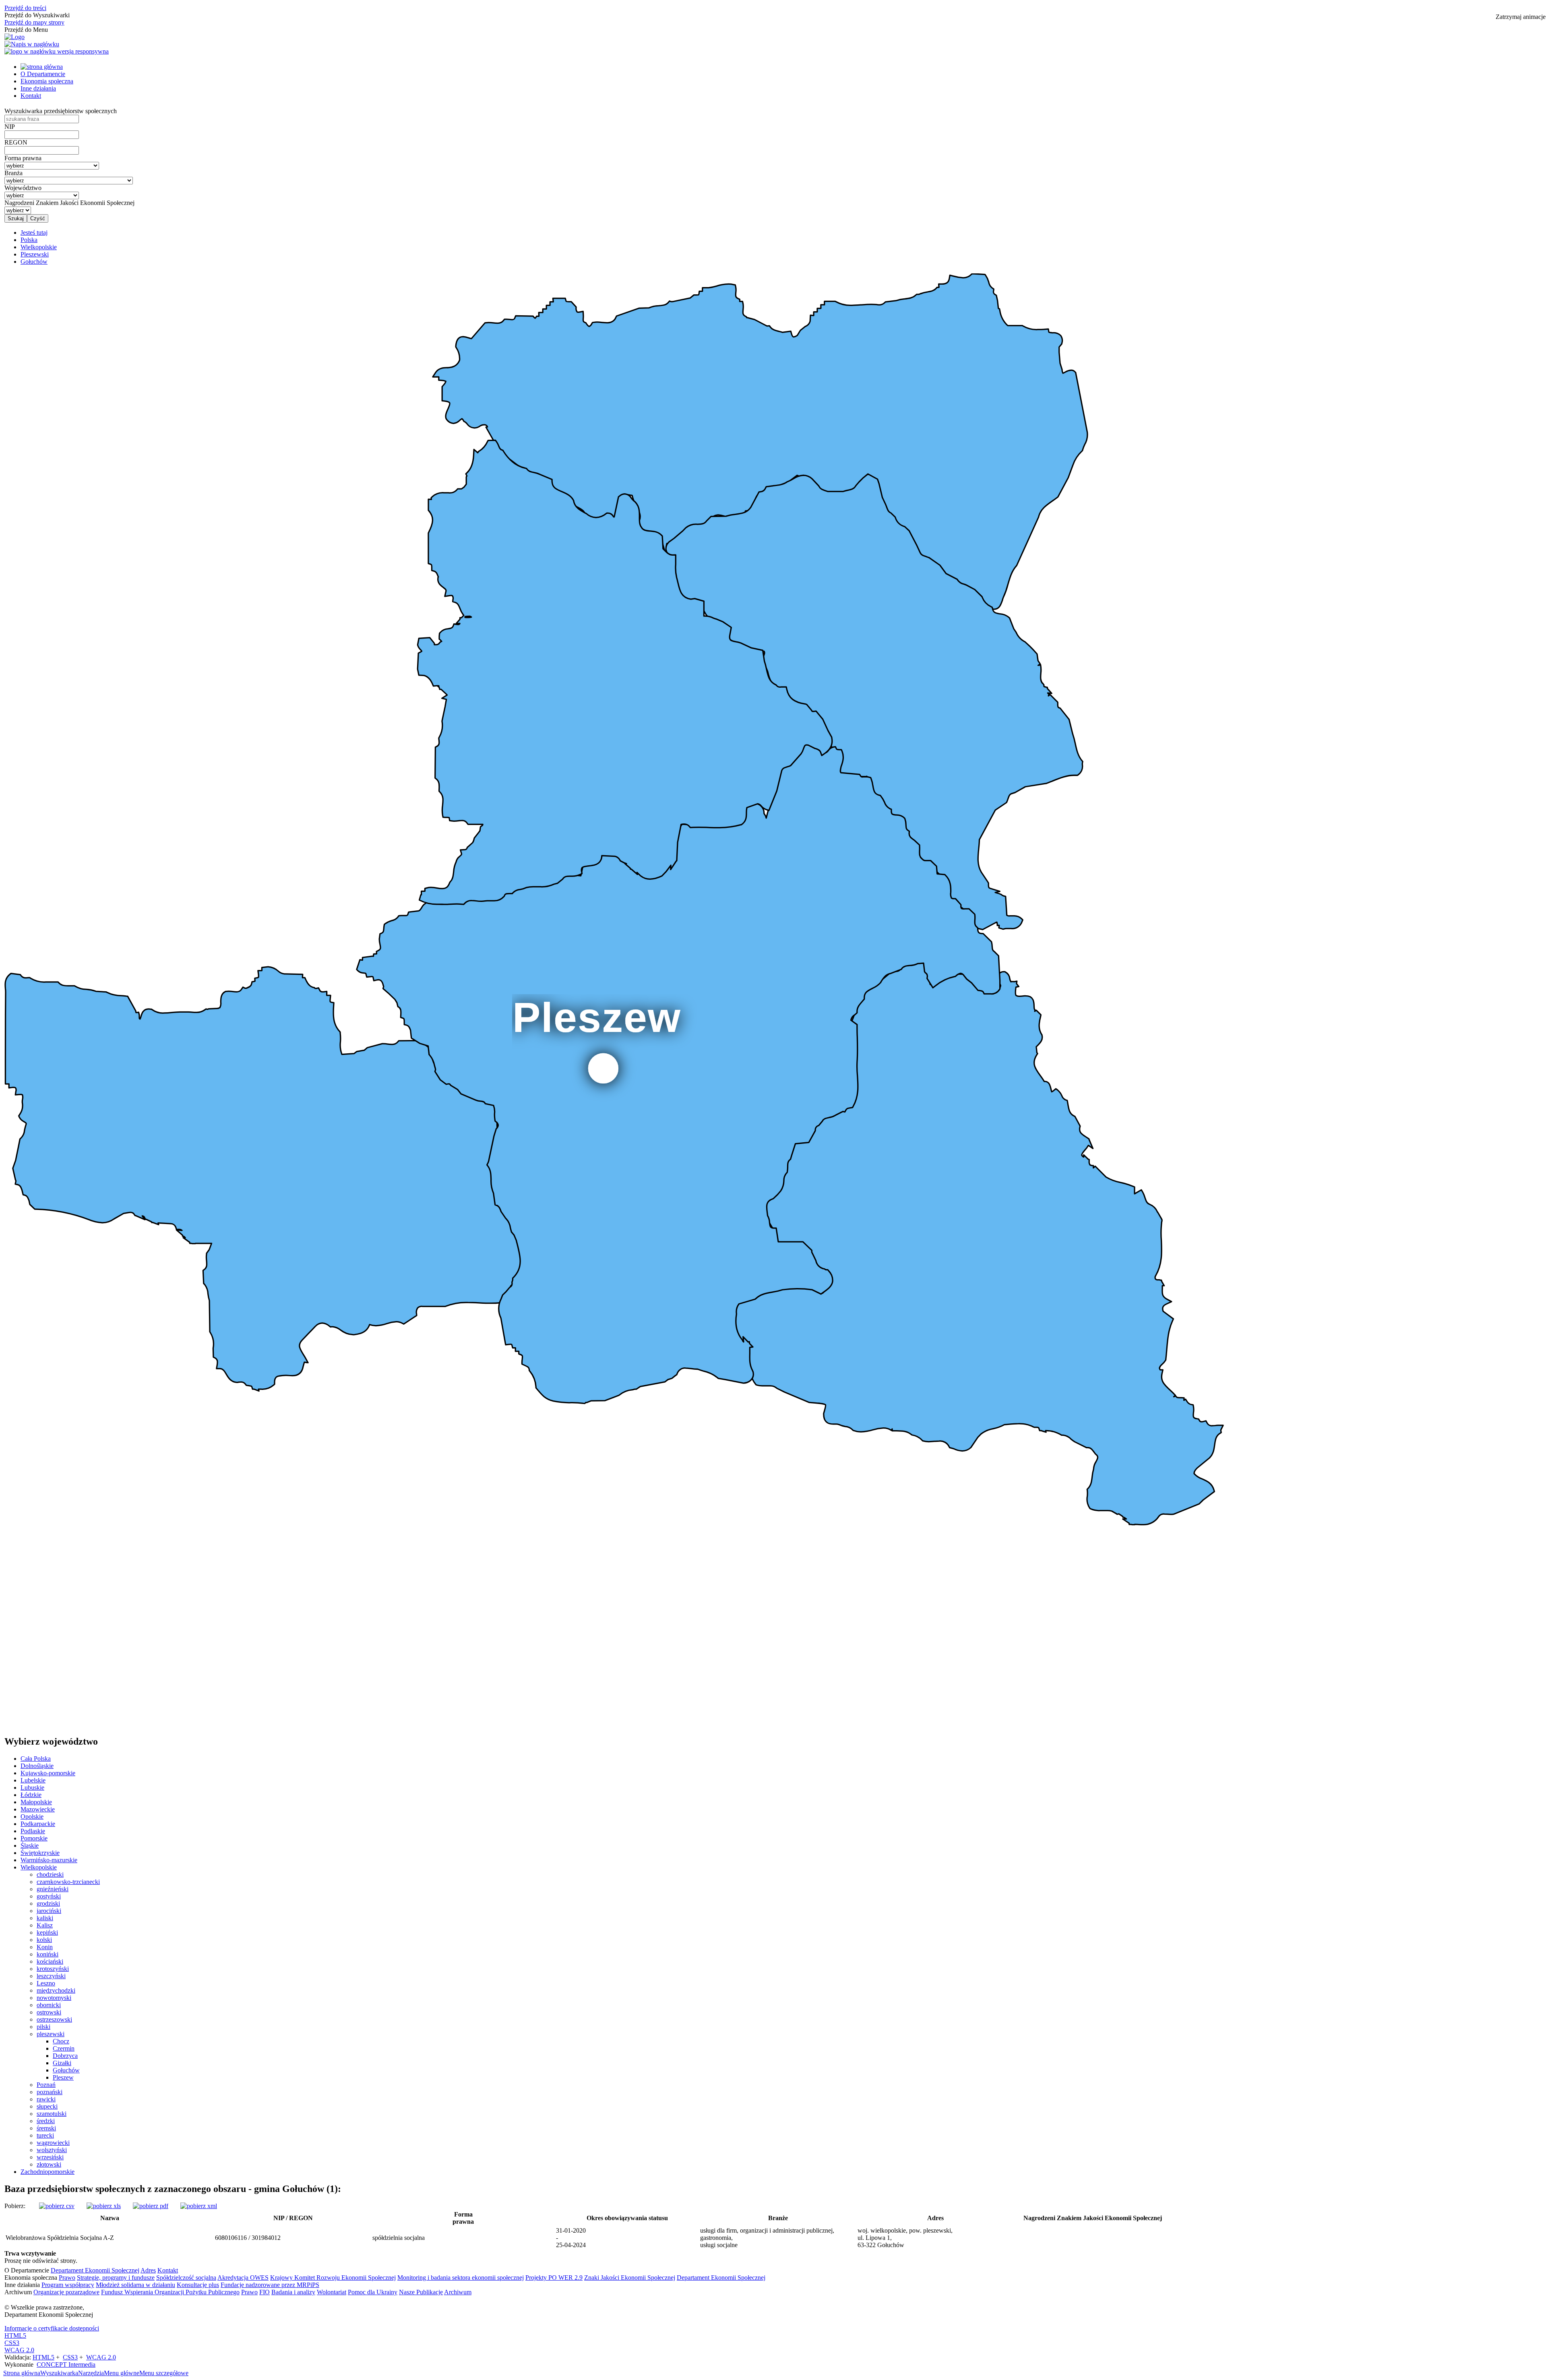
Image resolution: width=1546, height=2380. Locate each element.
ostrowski (49, 2012)
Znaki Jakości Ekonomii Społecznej (630, 2278)
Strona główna (22, 2373)
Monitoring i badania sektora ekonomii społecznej (461, 2278)
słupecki (47, 2106)
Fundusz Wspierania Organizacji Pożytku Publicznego (170, 2292)
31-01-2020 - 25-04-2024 (571, 2238)
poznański (50, 2092)
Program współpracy (68, 2285)
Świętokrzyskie (40, 1853)
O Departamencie (43, 74)
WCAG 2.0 (19, 2350)
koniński (48, 1954)
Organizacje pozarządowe (66, 2292)
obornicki (49, 2005)
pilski (43, 2027)
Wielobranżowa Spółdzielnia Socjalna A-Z (60, 2238)
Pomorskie (34, 1838)
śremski (46, 2128)
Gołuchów (66, 2070)
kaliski (45, 1918)
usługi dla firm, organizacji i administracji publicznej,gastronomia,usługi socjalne (767, 2238)
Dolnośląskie (37, 1766)
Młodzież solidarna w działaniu (135, 2285)
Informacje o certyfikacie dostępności (52, 2328)
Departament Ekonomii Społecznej (95, 2270)
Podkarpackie (38, 1824)
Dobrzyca (65, 2056)
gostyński (49, 1896)
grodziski (48, 1903)
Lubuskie (32, 1788)
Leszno (46, 1983)
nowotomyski (54, 1998)
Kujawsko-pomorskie (48, 1773)
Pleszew (63, 2077)
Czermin (64, 2048)
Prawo (67, 2278)
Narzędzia (91, 2373)
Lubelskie (33, 1780)
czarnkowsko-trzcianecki (68, 1882)
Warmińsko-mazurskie (49, 1860)
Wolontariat (332, 2292)
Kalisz (45, 1925)
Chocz (61, 2041)
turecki (45, 2135)
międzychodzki (56, 1990)
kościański (50, 1961)
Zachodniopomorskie (48, 2172)
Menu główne (122, 2373)
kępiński (47, 1932)
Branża (13, 173)
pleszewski (51, 2034)
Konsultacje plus (198, 2285)
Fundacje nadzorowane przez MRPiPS (270, 2285)
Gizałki (62, 2063)
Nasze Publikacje (421, 2292)
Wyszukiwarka (59, 2373)
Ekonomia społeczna (47, 81)
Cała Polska (36, 1759)
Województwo (23, 188)
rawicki (46, 2099)
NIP (10, 127)
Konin (45, 1947)
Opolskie (32, 1817)
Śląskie (30, 1845)
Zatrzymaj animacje (1521, 17)
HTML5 (15, 2336)
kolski (44, 1940)
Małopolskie (36, 1802)
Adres (148, 2270)
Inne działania (38, 88)
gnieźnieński (53, 1889)
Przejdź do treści (25, 8)
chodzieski (50, 1874)
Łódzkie (31, 1795)
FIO (265, 2292)
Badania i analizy (293, 2292)
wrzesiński (50, 2157)
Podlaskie (33, 1831)
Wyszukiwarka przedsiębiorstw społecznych (61, 111)
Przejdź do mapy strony (34, 22)
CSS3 (12, 2343)
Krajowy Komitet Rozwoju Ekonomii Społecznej (333, 2278)
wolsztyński (52, 2150)
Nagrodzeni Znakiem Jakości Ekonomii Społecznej (69, 203)
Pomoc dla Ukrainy (373, 2292)
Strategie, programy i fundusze (116, 2278)
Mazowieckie (38, 1809)
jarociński (49, 1911)
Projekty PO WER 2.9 (554, 2278)
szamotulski (52, 2114)
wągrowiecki (53, 2143)
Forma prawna (23, 158)
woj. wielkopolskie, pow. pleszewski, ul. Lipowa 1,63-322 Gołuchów (905, 2238)
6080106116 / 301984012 (248, 2238)
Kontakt (31, 96)
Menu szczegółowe (164, 2373)
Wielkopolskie (39, 1867)
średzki (46, 2121)
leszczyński (51, 1976)
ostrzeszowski (54, 2019)
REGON (16, 142)
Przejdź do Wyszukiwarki (37, 15)
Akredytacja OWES (243, 2278)
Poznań (46, 2085)
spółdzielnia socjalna (399, 2238)
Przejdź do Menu (26, 30)
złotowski (49, 2164)
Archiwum (458, 2292)
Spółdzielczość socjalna (186, 2278)
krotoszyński (53, 1969)
